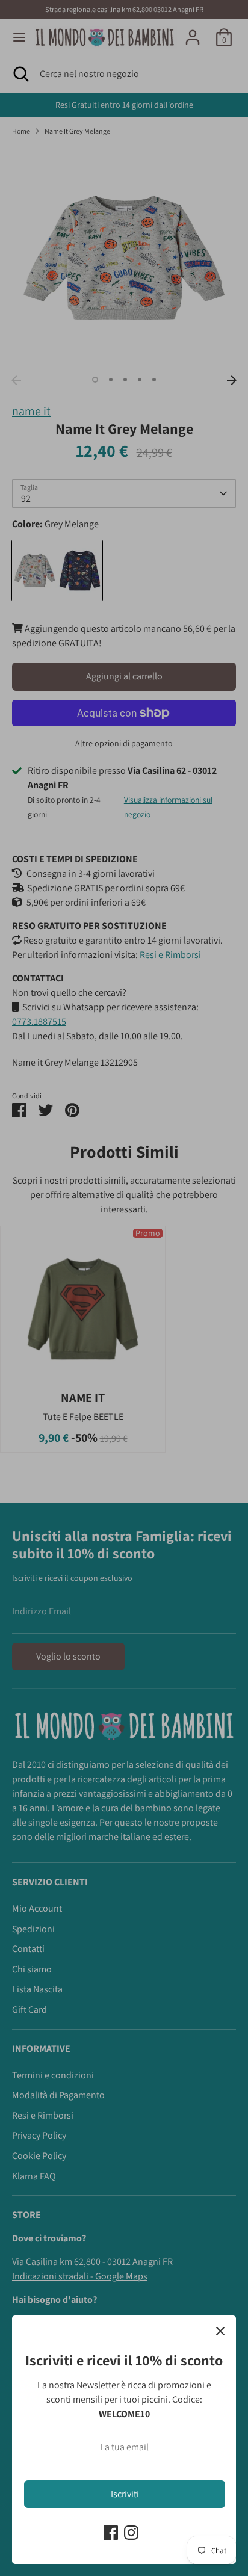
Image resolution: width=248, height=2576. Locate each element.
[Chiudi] (220, 2331)
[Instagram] (131, 2533)
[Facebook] (111, 2533)
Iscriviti (125, 2494)
